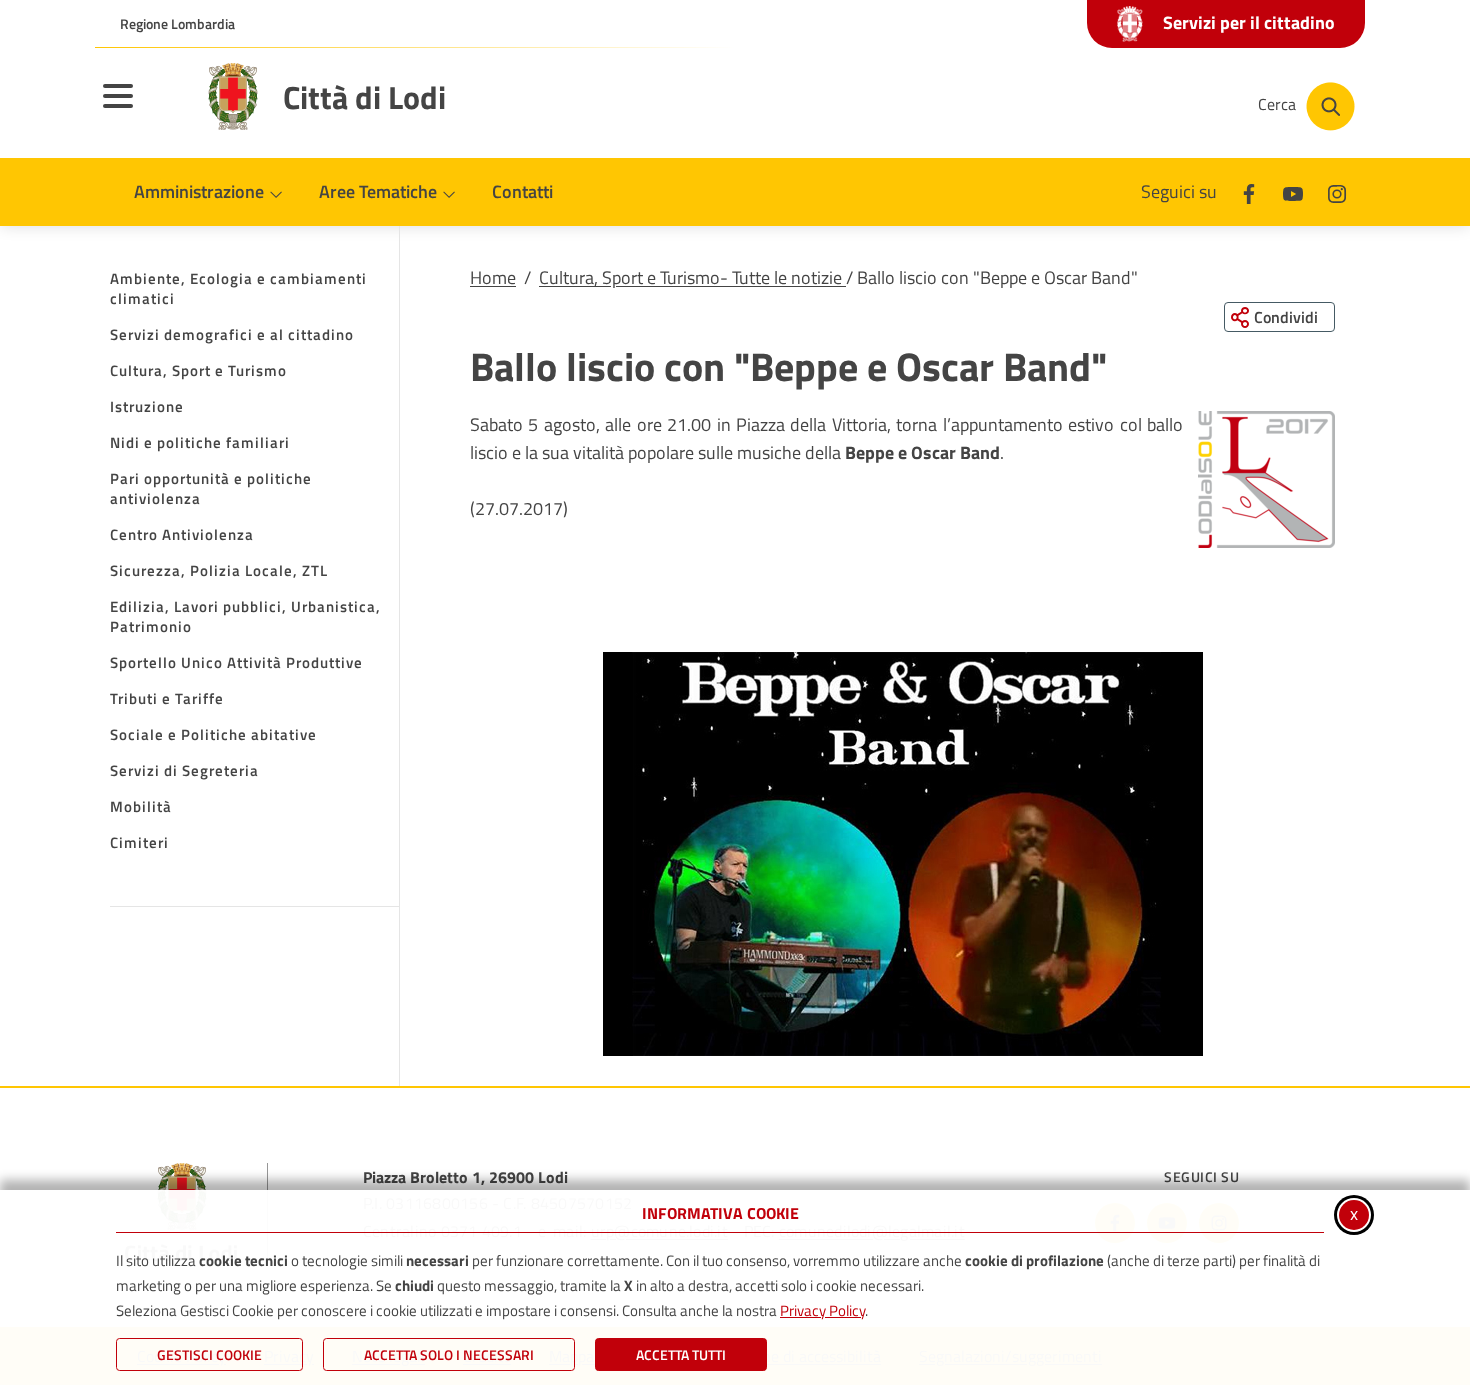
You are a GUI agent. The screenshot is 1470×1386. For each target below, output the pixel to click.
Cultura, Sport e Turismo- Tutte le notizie (692, 277)
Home (493, 277)
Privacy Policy (822, 1310)
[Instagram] (1337, 191)
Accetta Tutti (681, 1354)
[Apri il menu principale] (143, 109)
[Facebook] (1249, 191)
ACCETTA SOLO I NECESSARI (449, 1354)
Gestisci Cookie (209, 1354)
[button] (1266, 479)
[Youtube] (1293, 191)
